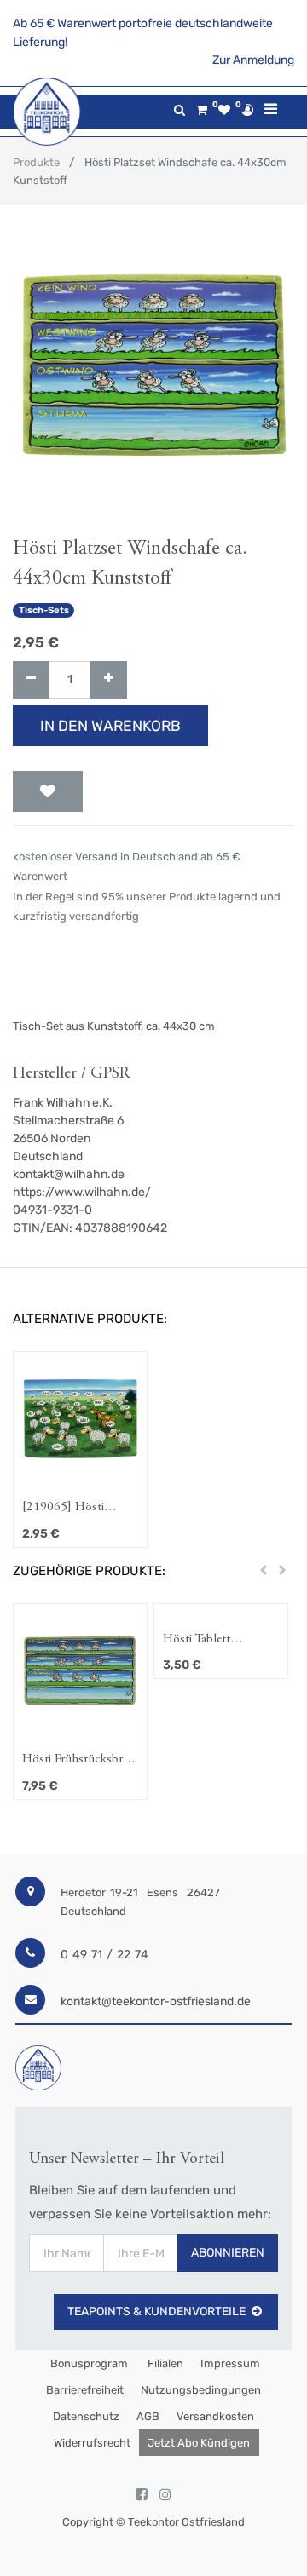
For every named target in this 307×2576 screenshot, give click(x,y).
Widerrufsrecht (92, 2443)
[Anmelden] (247, 110)
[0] (202, 110)
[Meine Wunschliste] (224, 110)
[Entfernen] (31, 680)
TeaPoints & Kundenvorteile (156, 2311)
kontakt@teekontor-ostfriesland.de (156, 2001)
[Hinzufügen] (109, 680)
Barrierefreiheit (85, 2390)
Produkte (36, 162)
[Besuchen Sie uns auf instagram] (165, 2495)
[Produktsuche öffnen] (180, 110)
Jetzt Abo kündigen (199, 2443)
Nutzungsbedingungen (201, 2390)
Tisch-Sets (44, 610)
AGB (148, 2416)
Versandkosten (215, 2416)
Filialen (164, 2363)
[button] (48, 791)
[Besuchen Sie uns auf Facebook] (142, 2495)
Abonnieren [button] (228, 2253)
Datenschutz (86, 2416)
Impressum (230, 2363)
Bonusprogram (88, 2363)
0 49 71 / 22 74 (104, 1955)
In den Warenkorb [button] (110, 726)
